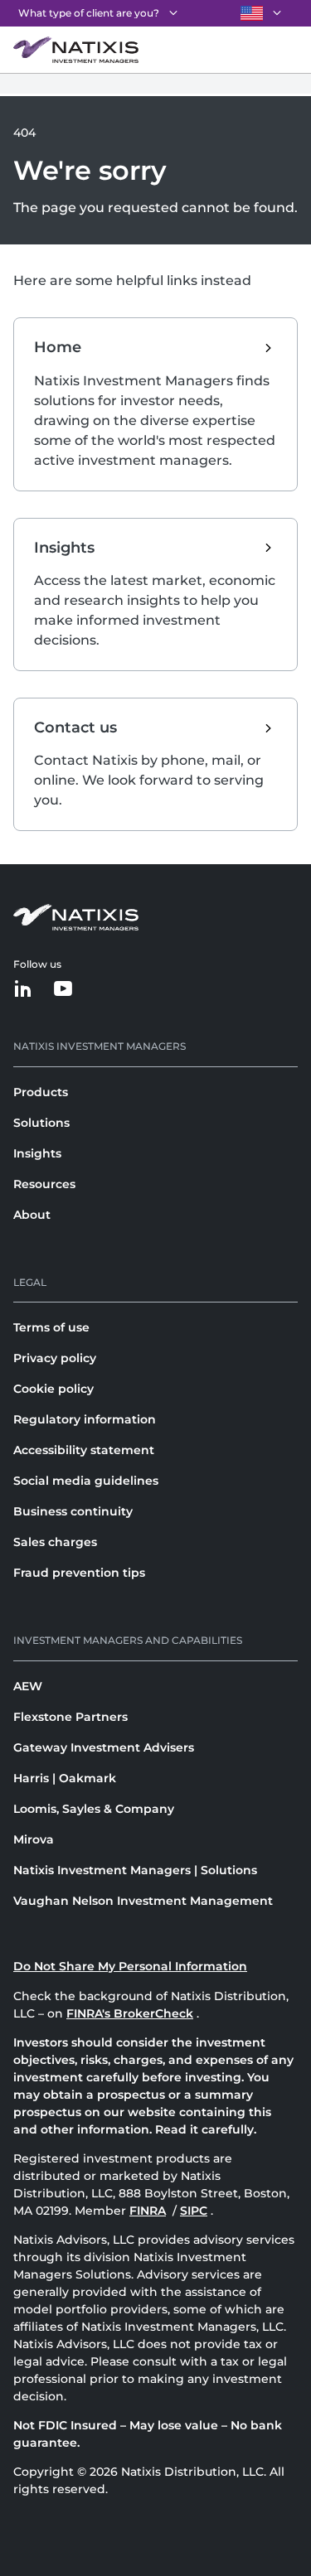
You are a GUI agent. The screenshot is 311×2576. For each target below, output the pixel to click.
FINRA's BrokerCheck (130, 2013)
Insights (37, 1153)
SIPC (194, 2211)
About (32, 1215)
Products (41, 1092)
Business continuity (73, 1511)
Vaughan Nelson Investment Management (143, 1901)
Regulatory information (85, 1419)
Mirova (34, 1839)
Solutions (41, 1123)
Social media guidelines (86, 1481)
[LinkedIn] (23, 990)
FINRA (148, 2211)
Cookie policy (53, 1389)
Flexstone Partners (70, 1717)
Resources (44, 1184)
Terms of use (51, 1327)
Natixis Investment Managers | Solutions (135, 1870)
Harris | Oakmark (65, 1778)
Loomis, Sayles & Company (94, 1809)
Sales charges (55, 1542)
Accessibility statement (84, 1450)
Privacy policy (55, 1358)
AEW (28, 1686)
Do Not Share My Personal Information (130, 1966)
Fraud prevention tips (79, 1573)
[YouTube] (63, 990)
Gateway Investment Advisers (104, 1747)
